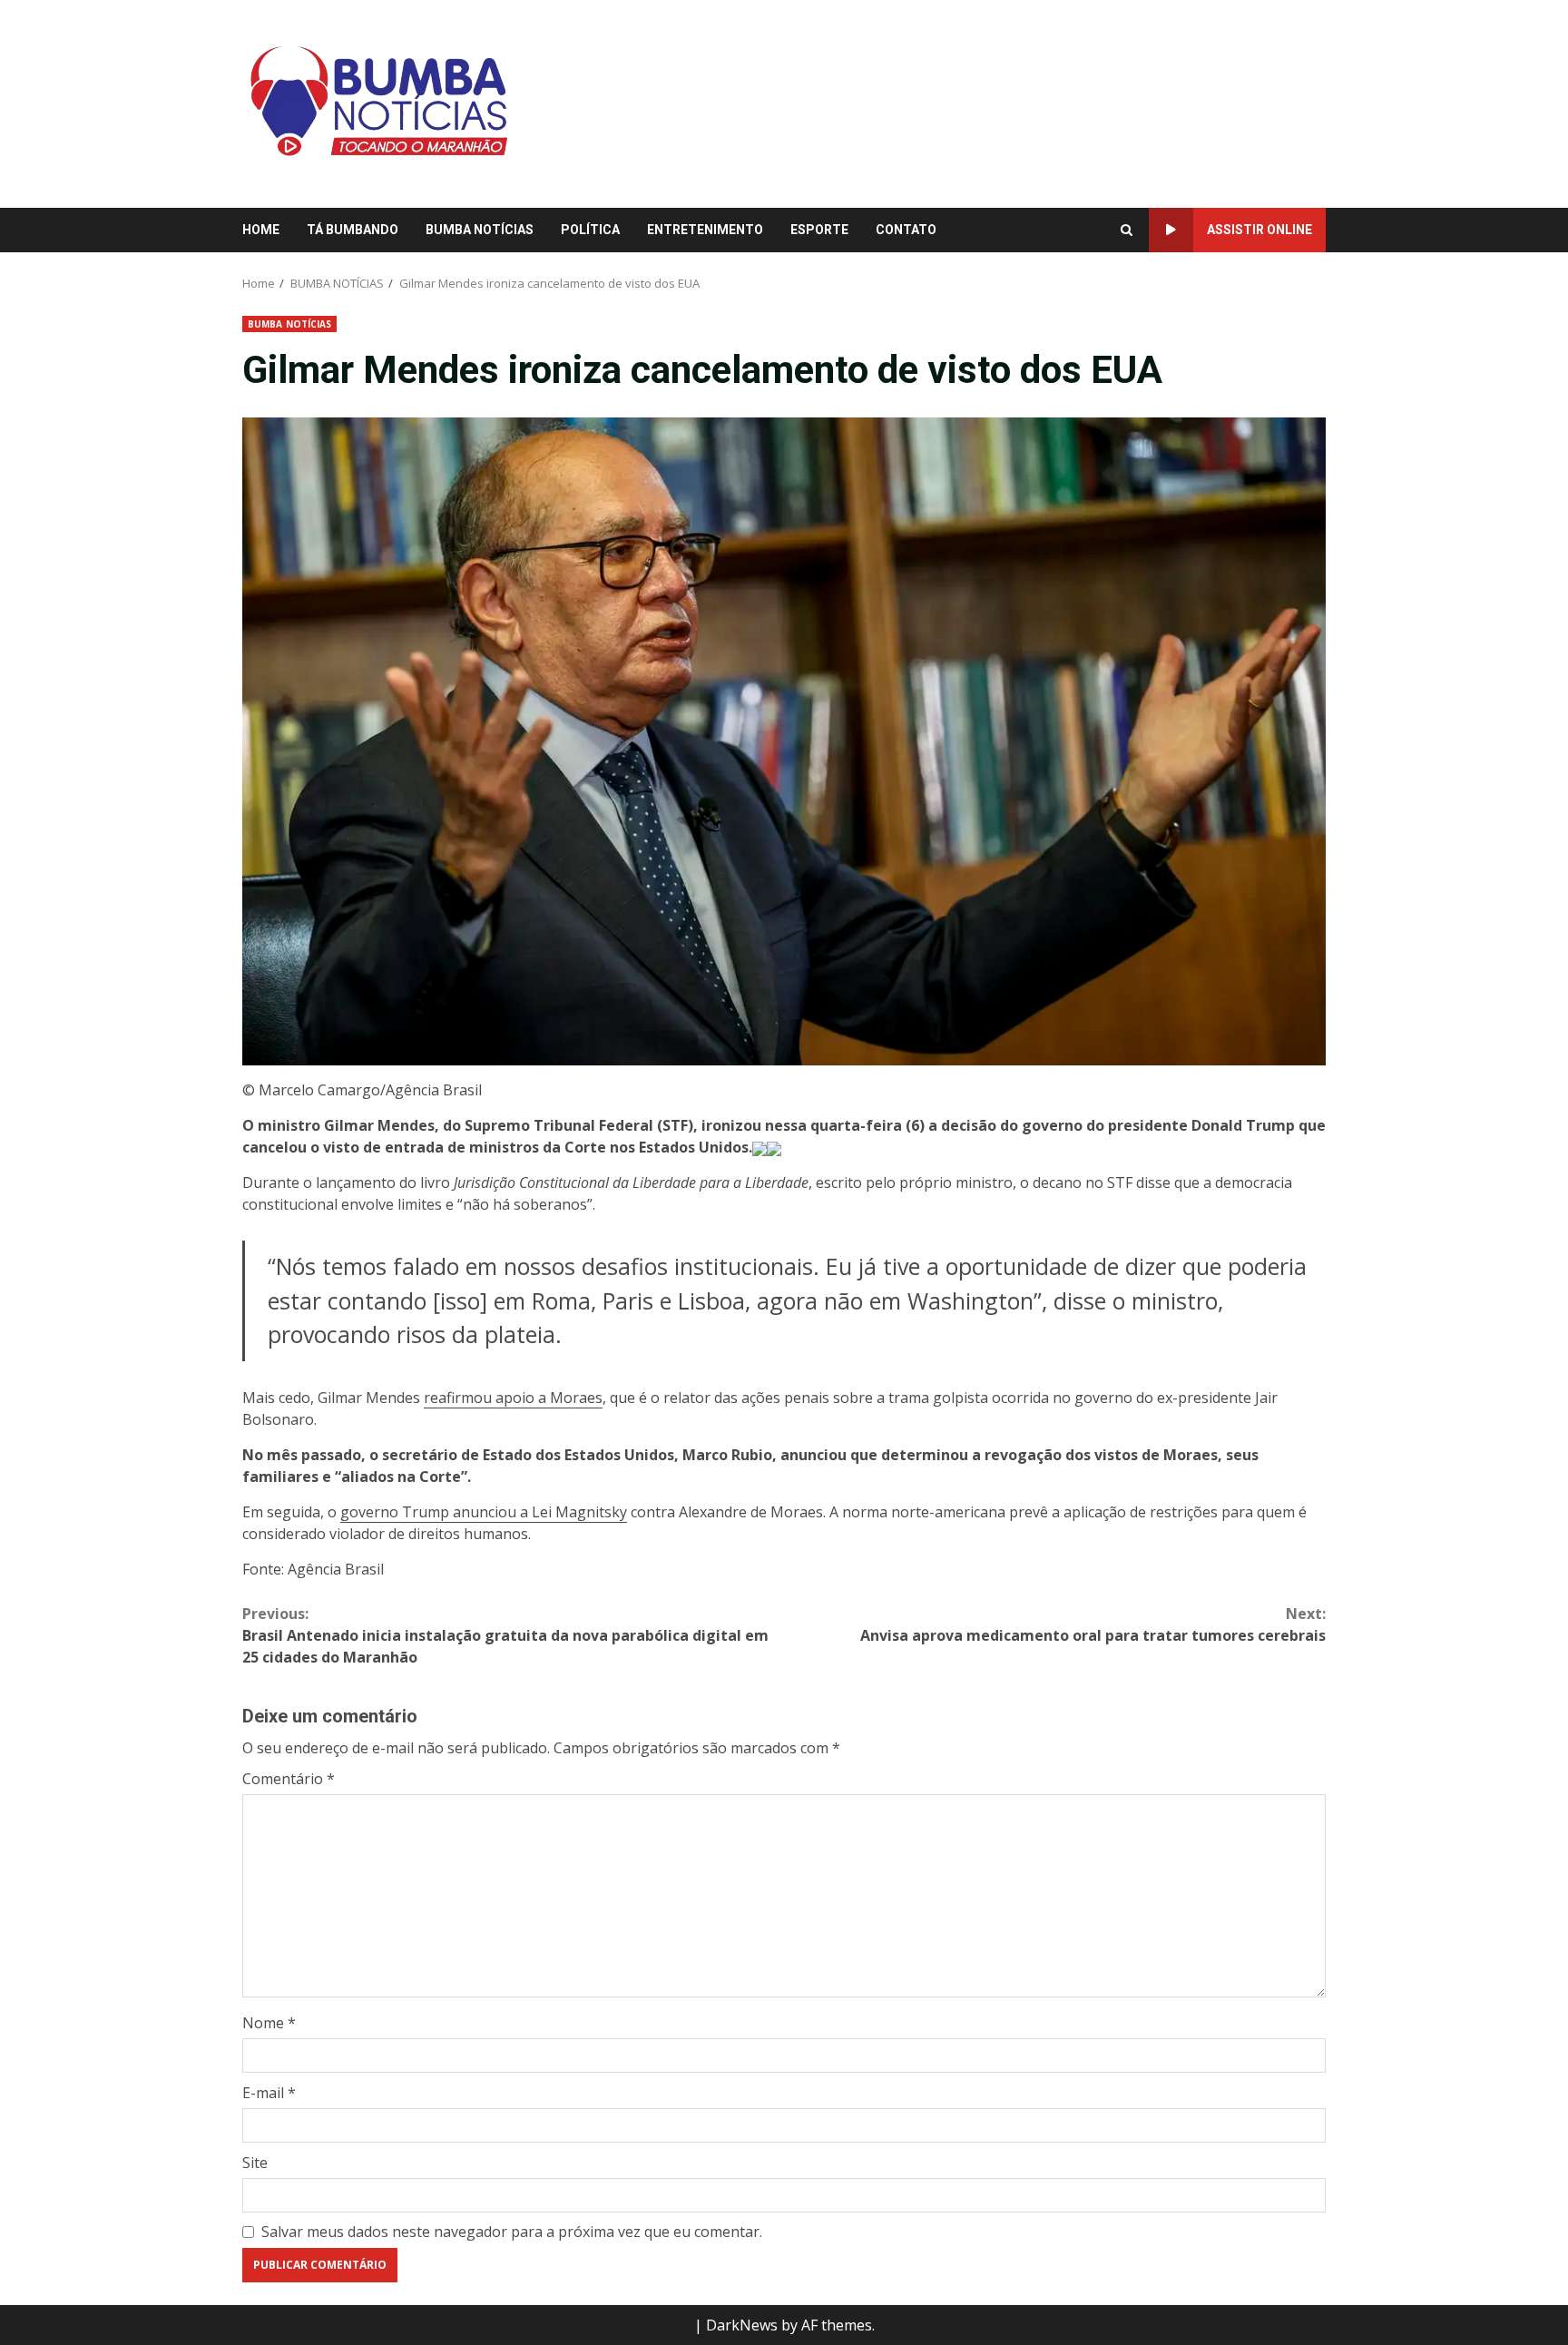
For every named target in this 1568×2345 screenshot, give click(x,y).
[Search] (1127, 231)
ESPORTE (819, 230)
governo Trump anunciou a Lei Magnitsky (484, 1512)
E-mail (269, 2093)
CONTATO (906, 230)
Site (255, 2163)
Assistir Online (1259, 230)
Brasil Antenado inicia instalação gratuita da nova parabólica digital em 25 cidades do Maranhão (505, 1635)
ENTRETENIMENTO (705, 230)
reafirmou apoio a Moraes (513, 1398)
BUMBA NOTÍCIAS (480, 230)
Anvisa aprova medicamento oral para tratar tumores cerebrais (1093, 1624)
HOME (261, 230)
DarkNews (742, 2325)
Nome (269, 2023)
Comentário (289, 1779)
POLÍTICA (590, 230)
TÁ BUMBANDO (353, 230)
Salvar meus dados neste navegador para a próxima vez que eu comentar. (512, 2232)
